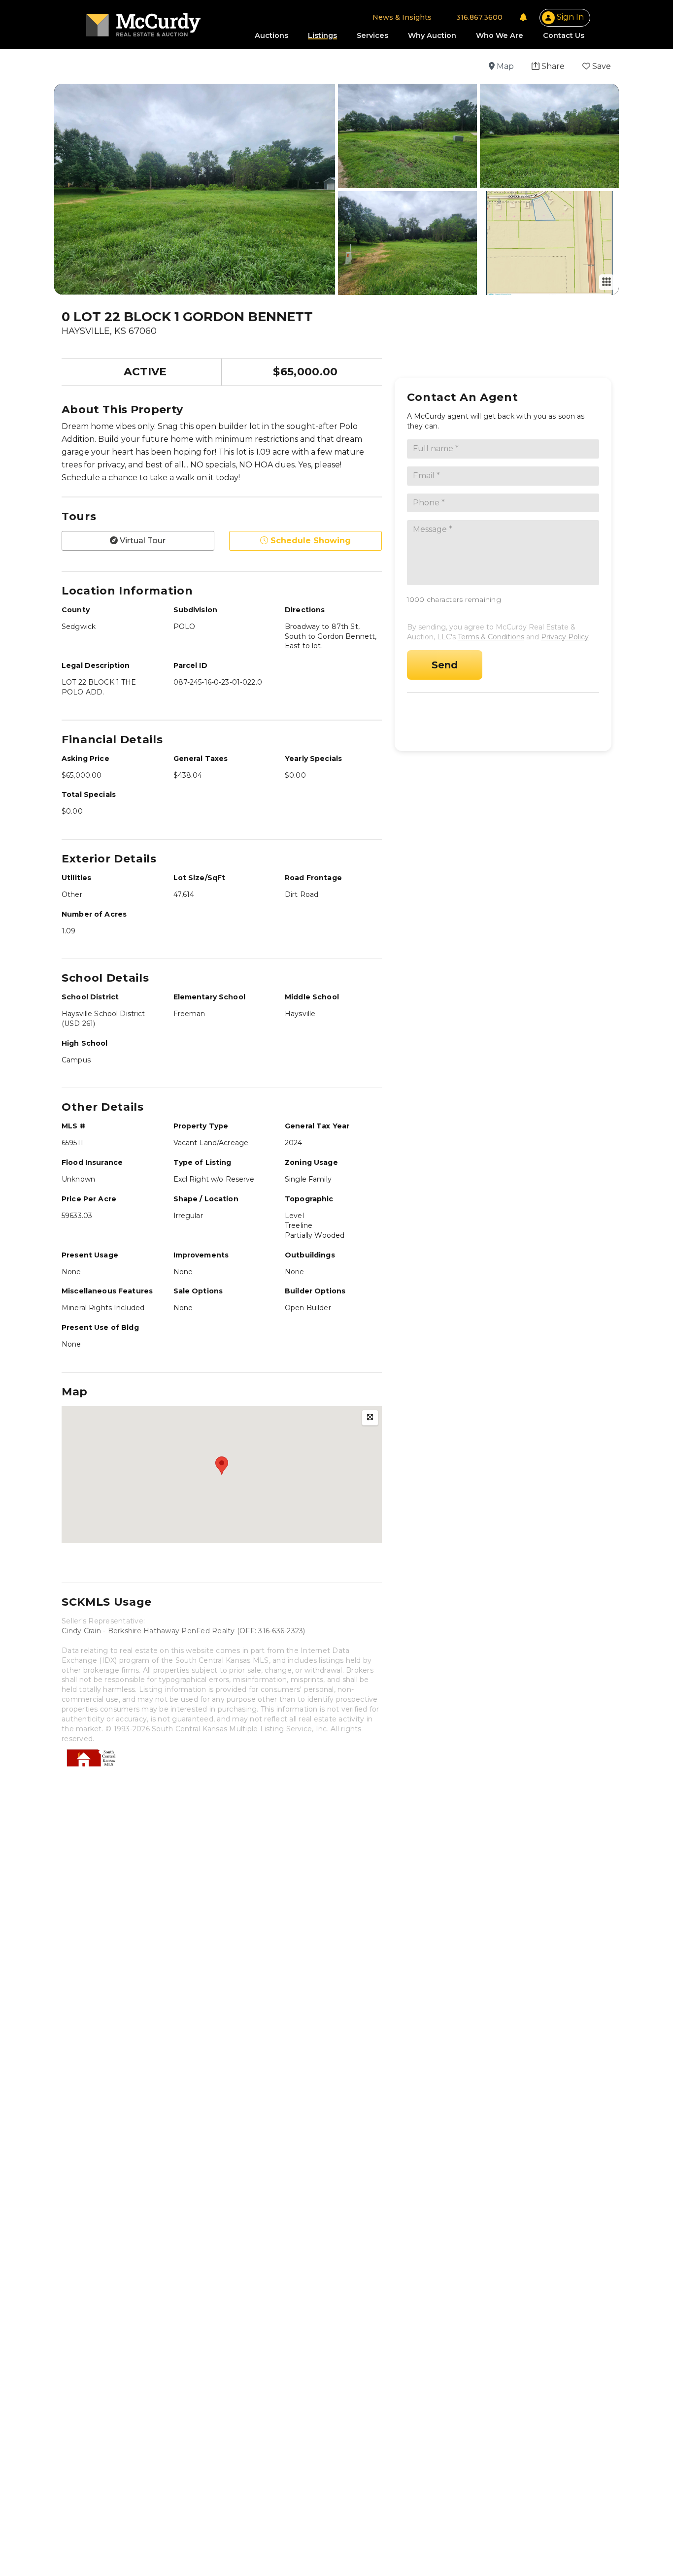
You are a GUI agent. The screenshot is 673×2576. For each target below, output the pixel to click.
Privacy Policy (565, 637)
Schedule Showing (506, 717)
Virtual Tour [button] (142, 541)
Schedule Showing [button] (309, 541)
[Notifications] (523, 17)
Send (445, 665)
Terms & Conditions (491, 637)
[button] (548, 66)
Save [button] (601, 66)
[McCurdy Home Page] (143, 21)
